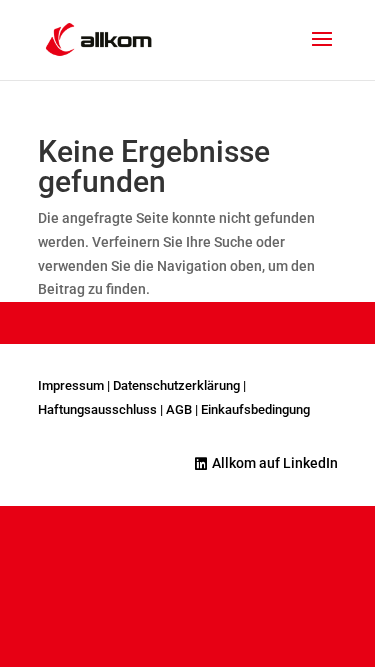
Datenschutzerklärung (176, 385)
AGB (179, 409)
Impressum (71, 385)
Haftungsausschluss (97, 409)
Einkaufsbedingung (255, 409)
